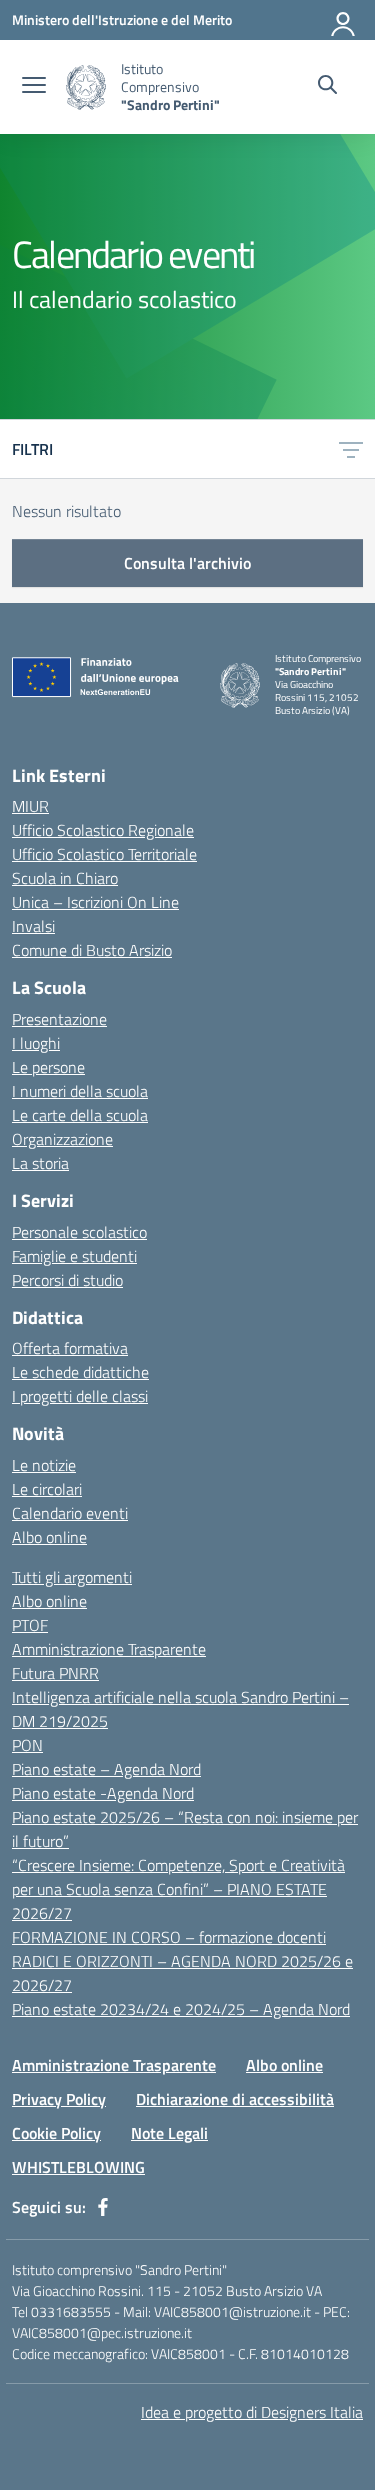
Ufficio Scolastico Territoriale (104, 854)
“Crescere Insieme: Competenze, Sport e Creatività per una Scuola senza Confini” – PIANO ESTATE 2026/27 (178, 1889)
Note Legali (169, 2133)
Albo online (49, 1537)
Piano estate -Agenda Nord (103, 1793)
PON (27, 1745)
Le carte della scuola (80, 1115)
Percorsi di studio (67, 1280)
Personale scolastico (79, 1232)
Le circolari (47, 1489)
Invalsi (33, 926)
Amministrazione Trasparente (109, 1649)
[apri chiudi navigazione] (34, 87)
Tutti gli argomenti (72, 1577)
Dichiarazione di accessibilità (235, 2099)
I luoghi (36, 1043)
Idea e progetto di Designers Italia (252, 2412)
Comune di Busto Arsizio (92, 950)
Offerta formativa (70, 1348)
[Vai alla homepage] (86, 87)
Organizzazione (62, 1139)
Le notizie (44, 1465)
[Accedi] (344, 20)
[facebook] (103, 2207)
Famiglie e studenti (74, 1256)
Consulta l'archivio (187, 563)
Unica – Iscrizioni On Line (95, 902)
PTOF (30, 1625)
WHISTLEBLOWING (78, 2167)
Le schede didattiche (80, 1372)
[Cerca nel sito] (327, 87)
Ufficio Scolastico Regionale (103, 830)
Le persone (48, 1067)
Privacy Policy (59, 2099)
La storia (40, 1163)
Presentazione (59, 1019)
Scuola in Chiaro (65, 878)
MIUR (30, 806)
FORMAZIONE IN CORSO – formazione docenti (169, 1937)
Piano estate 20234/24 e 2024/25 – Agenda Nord (181, 2009)
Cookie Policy (56, 2133)
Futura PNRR (55, 1673)
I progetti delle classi (80, 1396)
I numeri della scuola (80, 1091)
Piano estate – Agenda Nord (106, 1769)
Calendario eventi (70, 1513)
